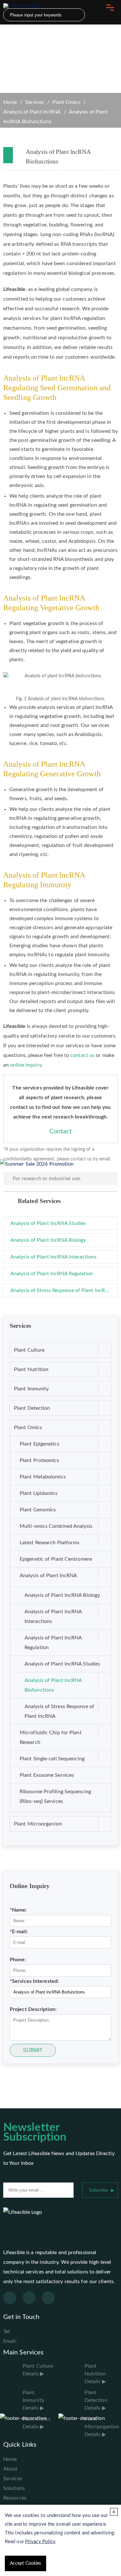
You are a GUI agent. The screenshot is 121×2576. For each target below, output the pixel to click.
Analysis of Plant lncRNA (32, 112)
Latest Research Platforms (50, 1543)
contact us (82, 1055)
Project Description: (33, 2009)
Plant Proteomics (40, 1460)
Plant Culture (29, 1350)
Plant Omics (66, 102)
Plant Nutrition (31, 1369)
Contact (61, 1131)
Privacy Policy (40, 2542)
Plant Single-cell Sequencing (52, 1759)
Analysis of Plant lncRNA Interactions (53, 1616)
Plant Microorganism (38, 1824)
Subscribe (98, 2190)
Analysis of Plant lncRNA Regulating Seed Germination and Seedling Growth (57, 388)
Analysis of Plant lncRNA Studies (62, 1664)
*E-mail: (19, 1932)
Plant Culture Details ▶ (38, 2370)
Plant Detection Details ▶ (96, 2400)
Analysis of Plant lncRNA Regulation (53, 1643)
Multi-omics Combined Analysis (56, 1526)
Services (35, 102)
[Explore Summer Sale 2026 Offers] (37, 1164)
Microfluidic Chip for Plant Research (51, 1737)
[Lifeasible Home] (26, 6)
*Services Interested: (34, 1981)
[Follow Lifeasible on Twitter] (29, 2298)
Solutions (14, 2488)
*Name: (18, 1910)
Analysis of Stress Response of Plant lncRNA (59, 1711)
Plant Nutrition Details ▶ (95, 2374)
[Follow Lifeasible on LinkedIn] (48, 2298)
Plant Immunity (31, 1389)
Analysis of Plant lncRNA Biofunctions (53, 1685)
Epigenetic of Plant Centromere (56, 1559)
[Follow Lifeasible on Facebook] (10, 2298)
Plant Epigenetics (40, 1444)
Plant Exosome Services (47, 1775)
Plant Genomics (38, 1510)
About (10, 2469)
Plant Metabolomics (43, 1477)
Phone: (18, 1960)
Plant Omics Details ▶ (37, 2423)
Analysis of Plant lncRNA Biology (62, 1595)
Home (10, 102)
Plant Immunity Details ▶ (33, 2400)
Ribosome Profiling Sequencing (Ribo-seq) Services (55, 1796)
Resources (15, 2498)
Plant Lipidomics (39, 1493)
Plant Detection (32, 1408)
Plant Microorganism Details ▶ (102, 2427)
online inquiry (25, 1065)
